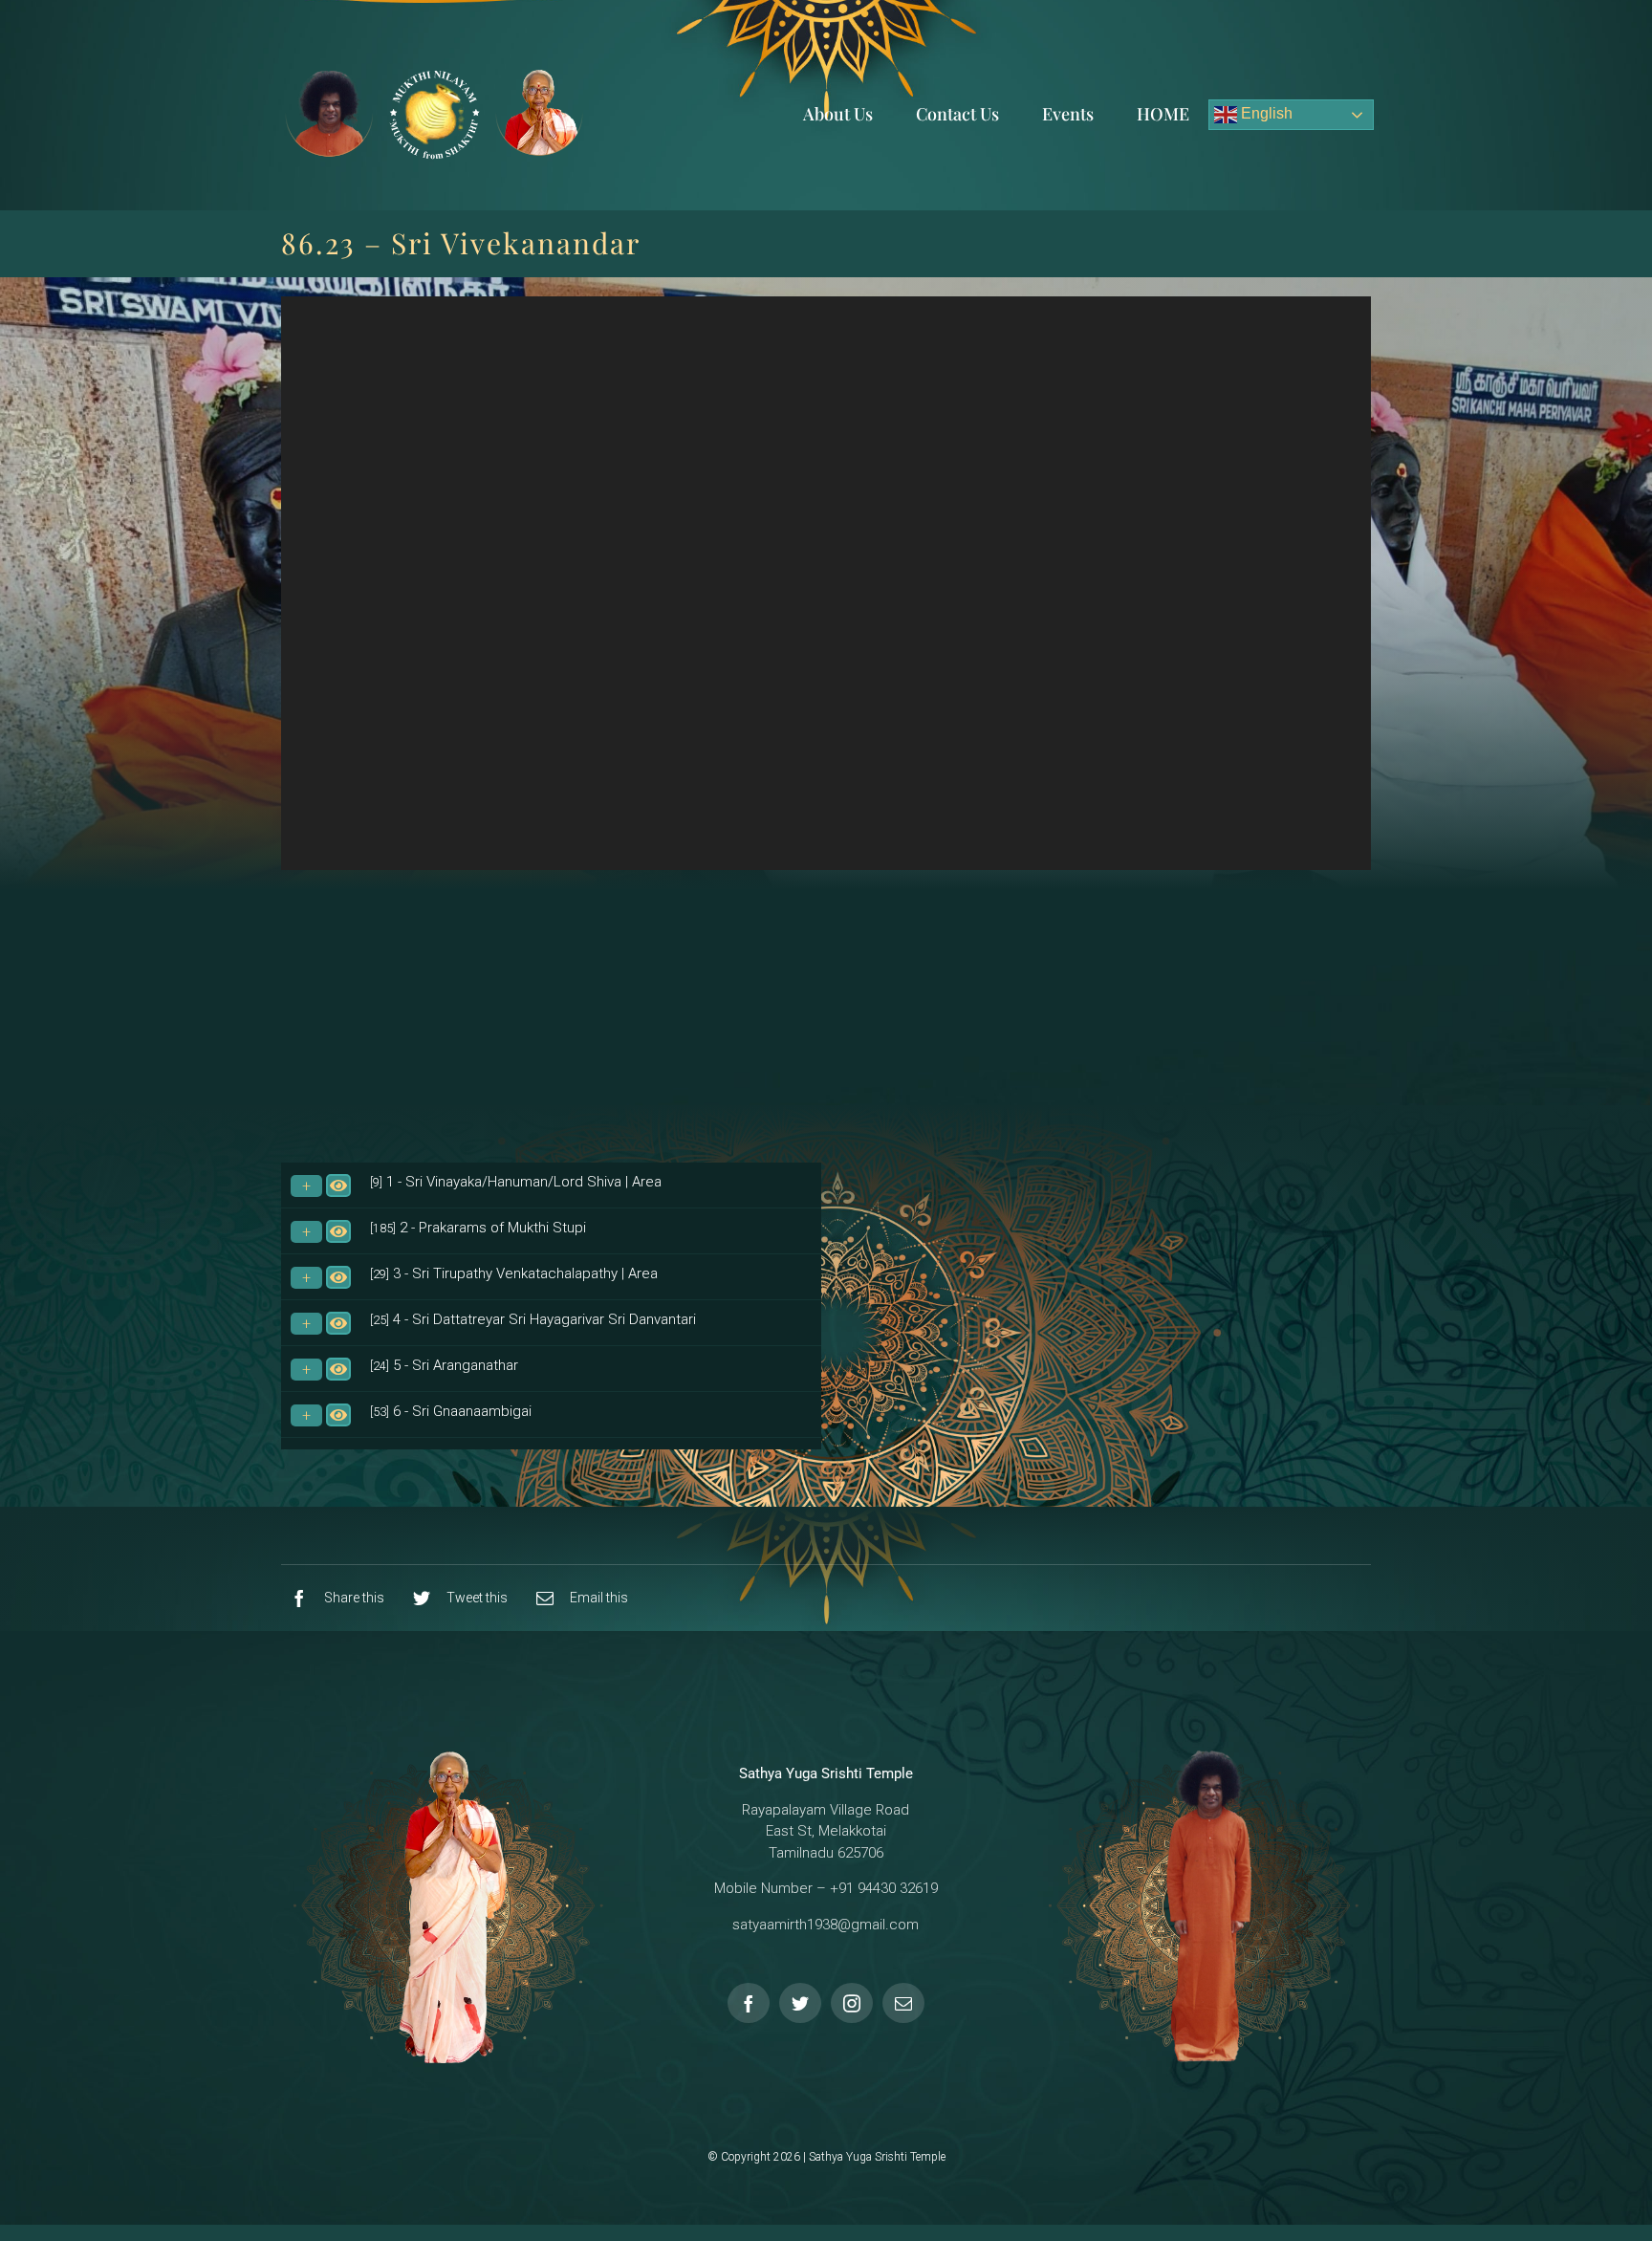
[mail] (903, 2003)
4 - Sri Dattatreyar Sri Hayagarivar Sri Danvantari (533, 1319)
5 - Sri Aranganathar (444, 1365)
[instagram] (852, 2003)
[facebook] (749, 2003)
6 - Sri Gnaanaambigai (451, 1411)
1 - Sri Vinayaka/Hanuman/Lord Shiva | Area (516, 1182)
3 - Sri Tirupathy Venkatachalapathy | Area (514, 1273)
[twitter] (800, 2003)
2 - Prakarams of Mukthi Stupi (478, 1228)
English (1265, 113)
